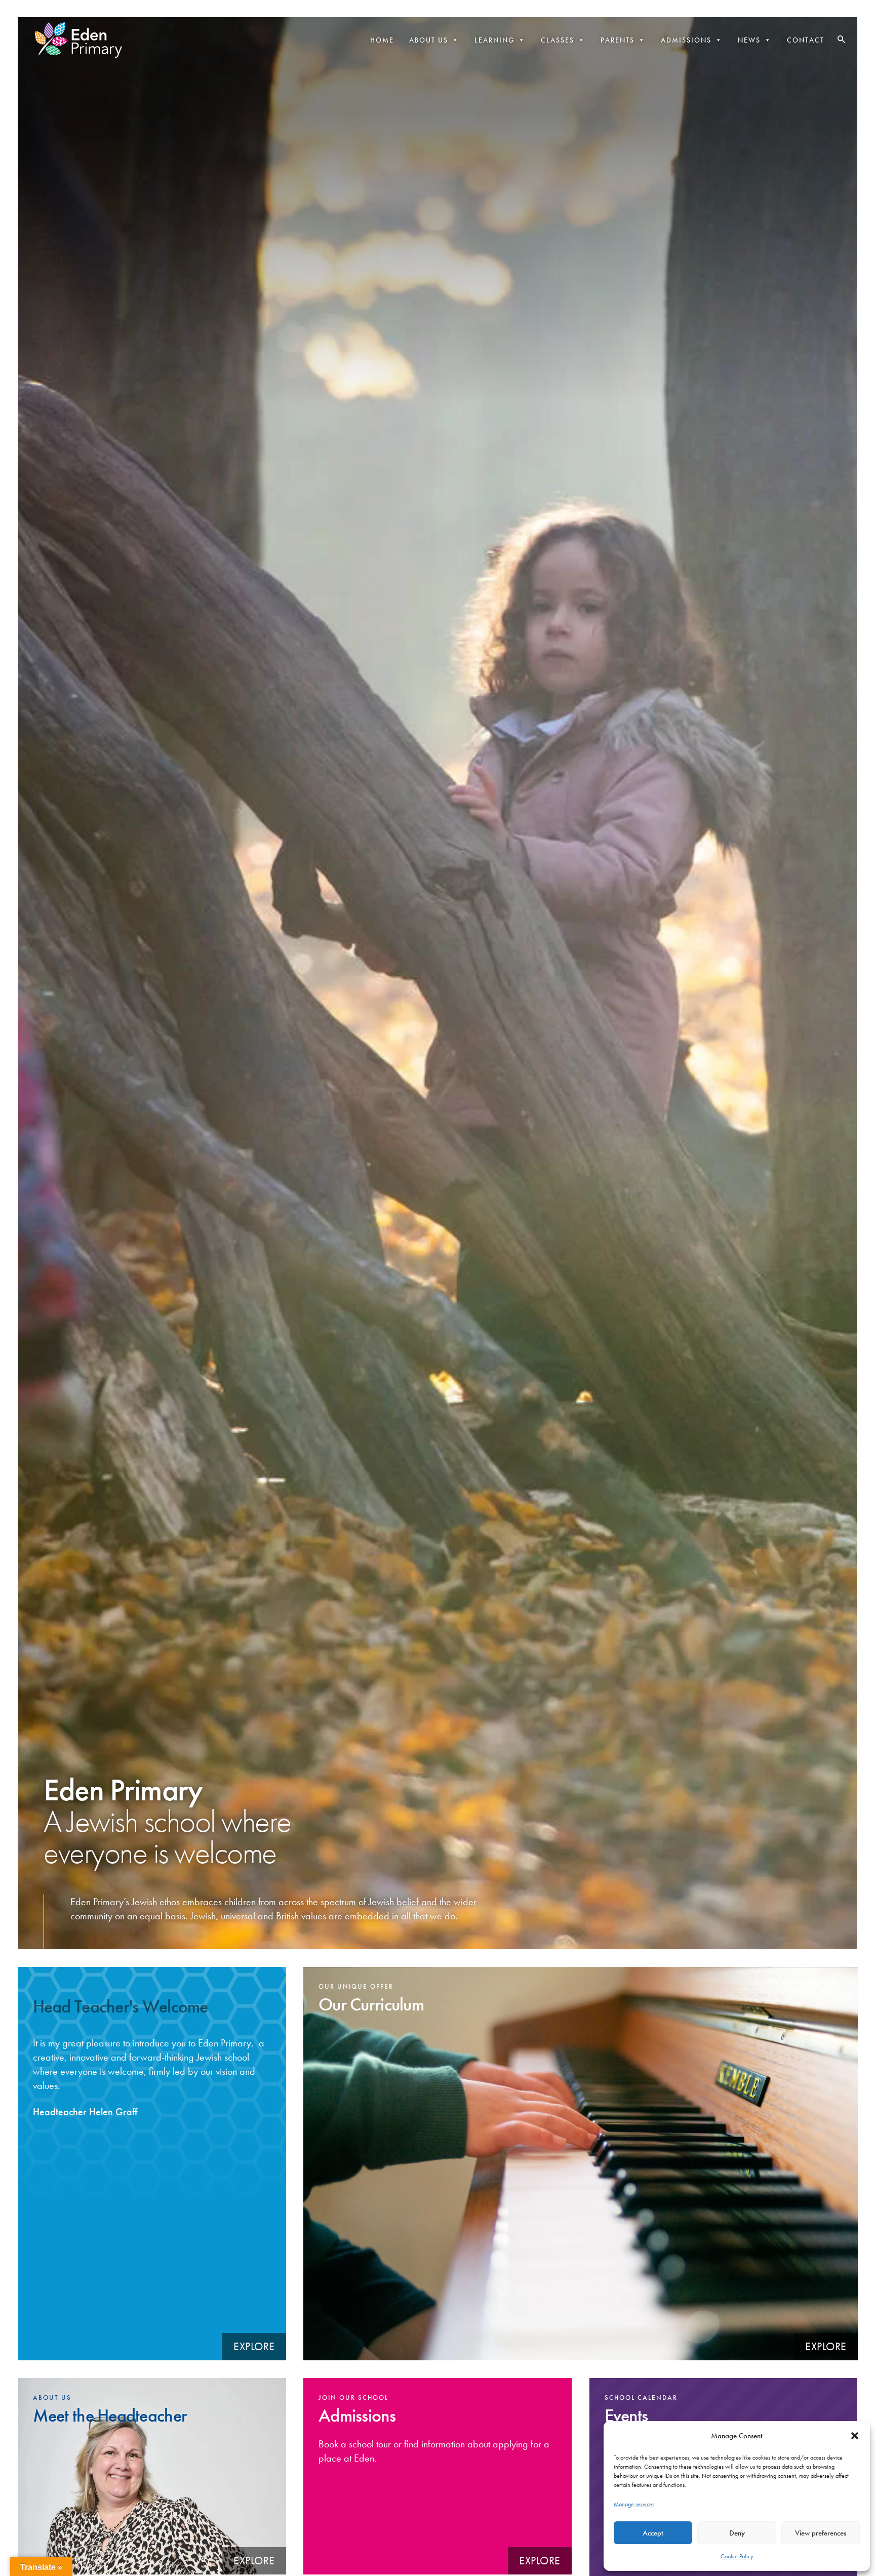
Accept (653, 2533)
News (749, 40)
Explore (254, 2346)
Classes (558, 40)
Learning (494, 40)
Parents (618, 40)
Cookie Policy (737, 2556)
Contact (806, 40)
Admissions (686, 40)
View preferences (821, 2533)
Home (382, 40)
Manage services (634, 2504)
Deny (737, 2533)
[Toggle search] (841, 39)
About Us (429, 40)
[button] (855, 2436)
